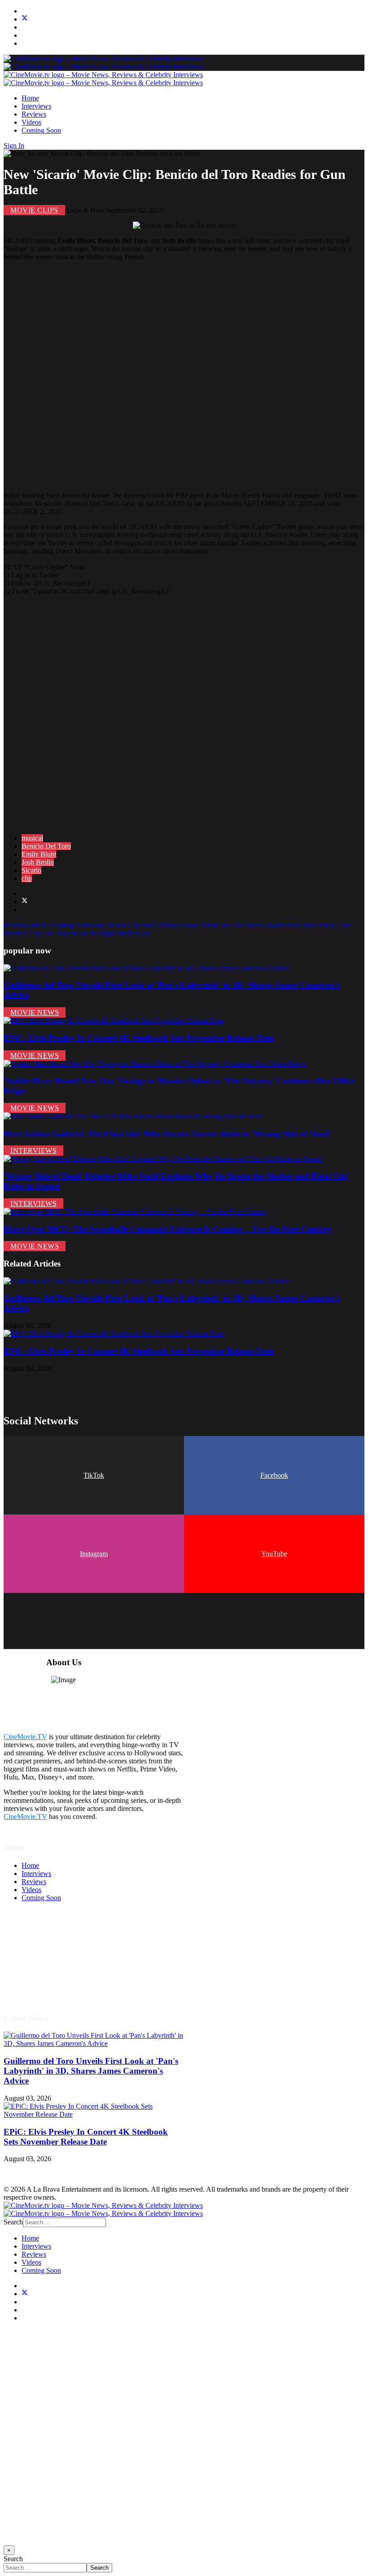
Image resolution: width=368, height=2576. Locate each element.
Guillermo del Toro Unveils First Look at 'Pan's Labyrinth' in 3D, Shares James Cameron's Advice (91, 2071)
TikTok (94, 1475)
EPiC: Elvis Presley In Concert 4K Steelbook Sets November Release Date (138, 1038)
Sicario (31, 870)
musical (32, 838)
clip (27, 878)
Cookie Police (42, 1971)
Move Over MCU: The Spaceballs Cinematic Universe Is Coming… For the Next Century (168, 1229)
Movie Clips (34, 210)
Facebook (274, 1475)
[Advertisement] (184, 376)
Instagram (94, 1554)
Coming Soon (41, 130)
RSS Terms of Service (53, 1955)
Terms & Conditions (50, 1947)
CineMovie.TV (25, 1737)
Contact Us (37, 1987)
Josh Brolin (38, 862)
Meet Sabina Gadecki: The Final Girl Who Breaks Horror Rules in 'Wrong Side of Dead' (167, 1134)
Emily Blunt (39, 854)
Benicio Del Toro (46, 846)
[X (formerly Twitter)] (25, 902)
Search (13, 2222)
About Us (35, 1979)
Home (30, 98)
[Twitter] (25, 19)
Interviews (36, 106)
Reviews (34, 114)
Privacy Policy (42, 1963)
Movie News (35, 1012)
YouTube (274, 1554)
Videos (31, 122)
